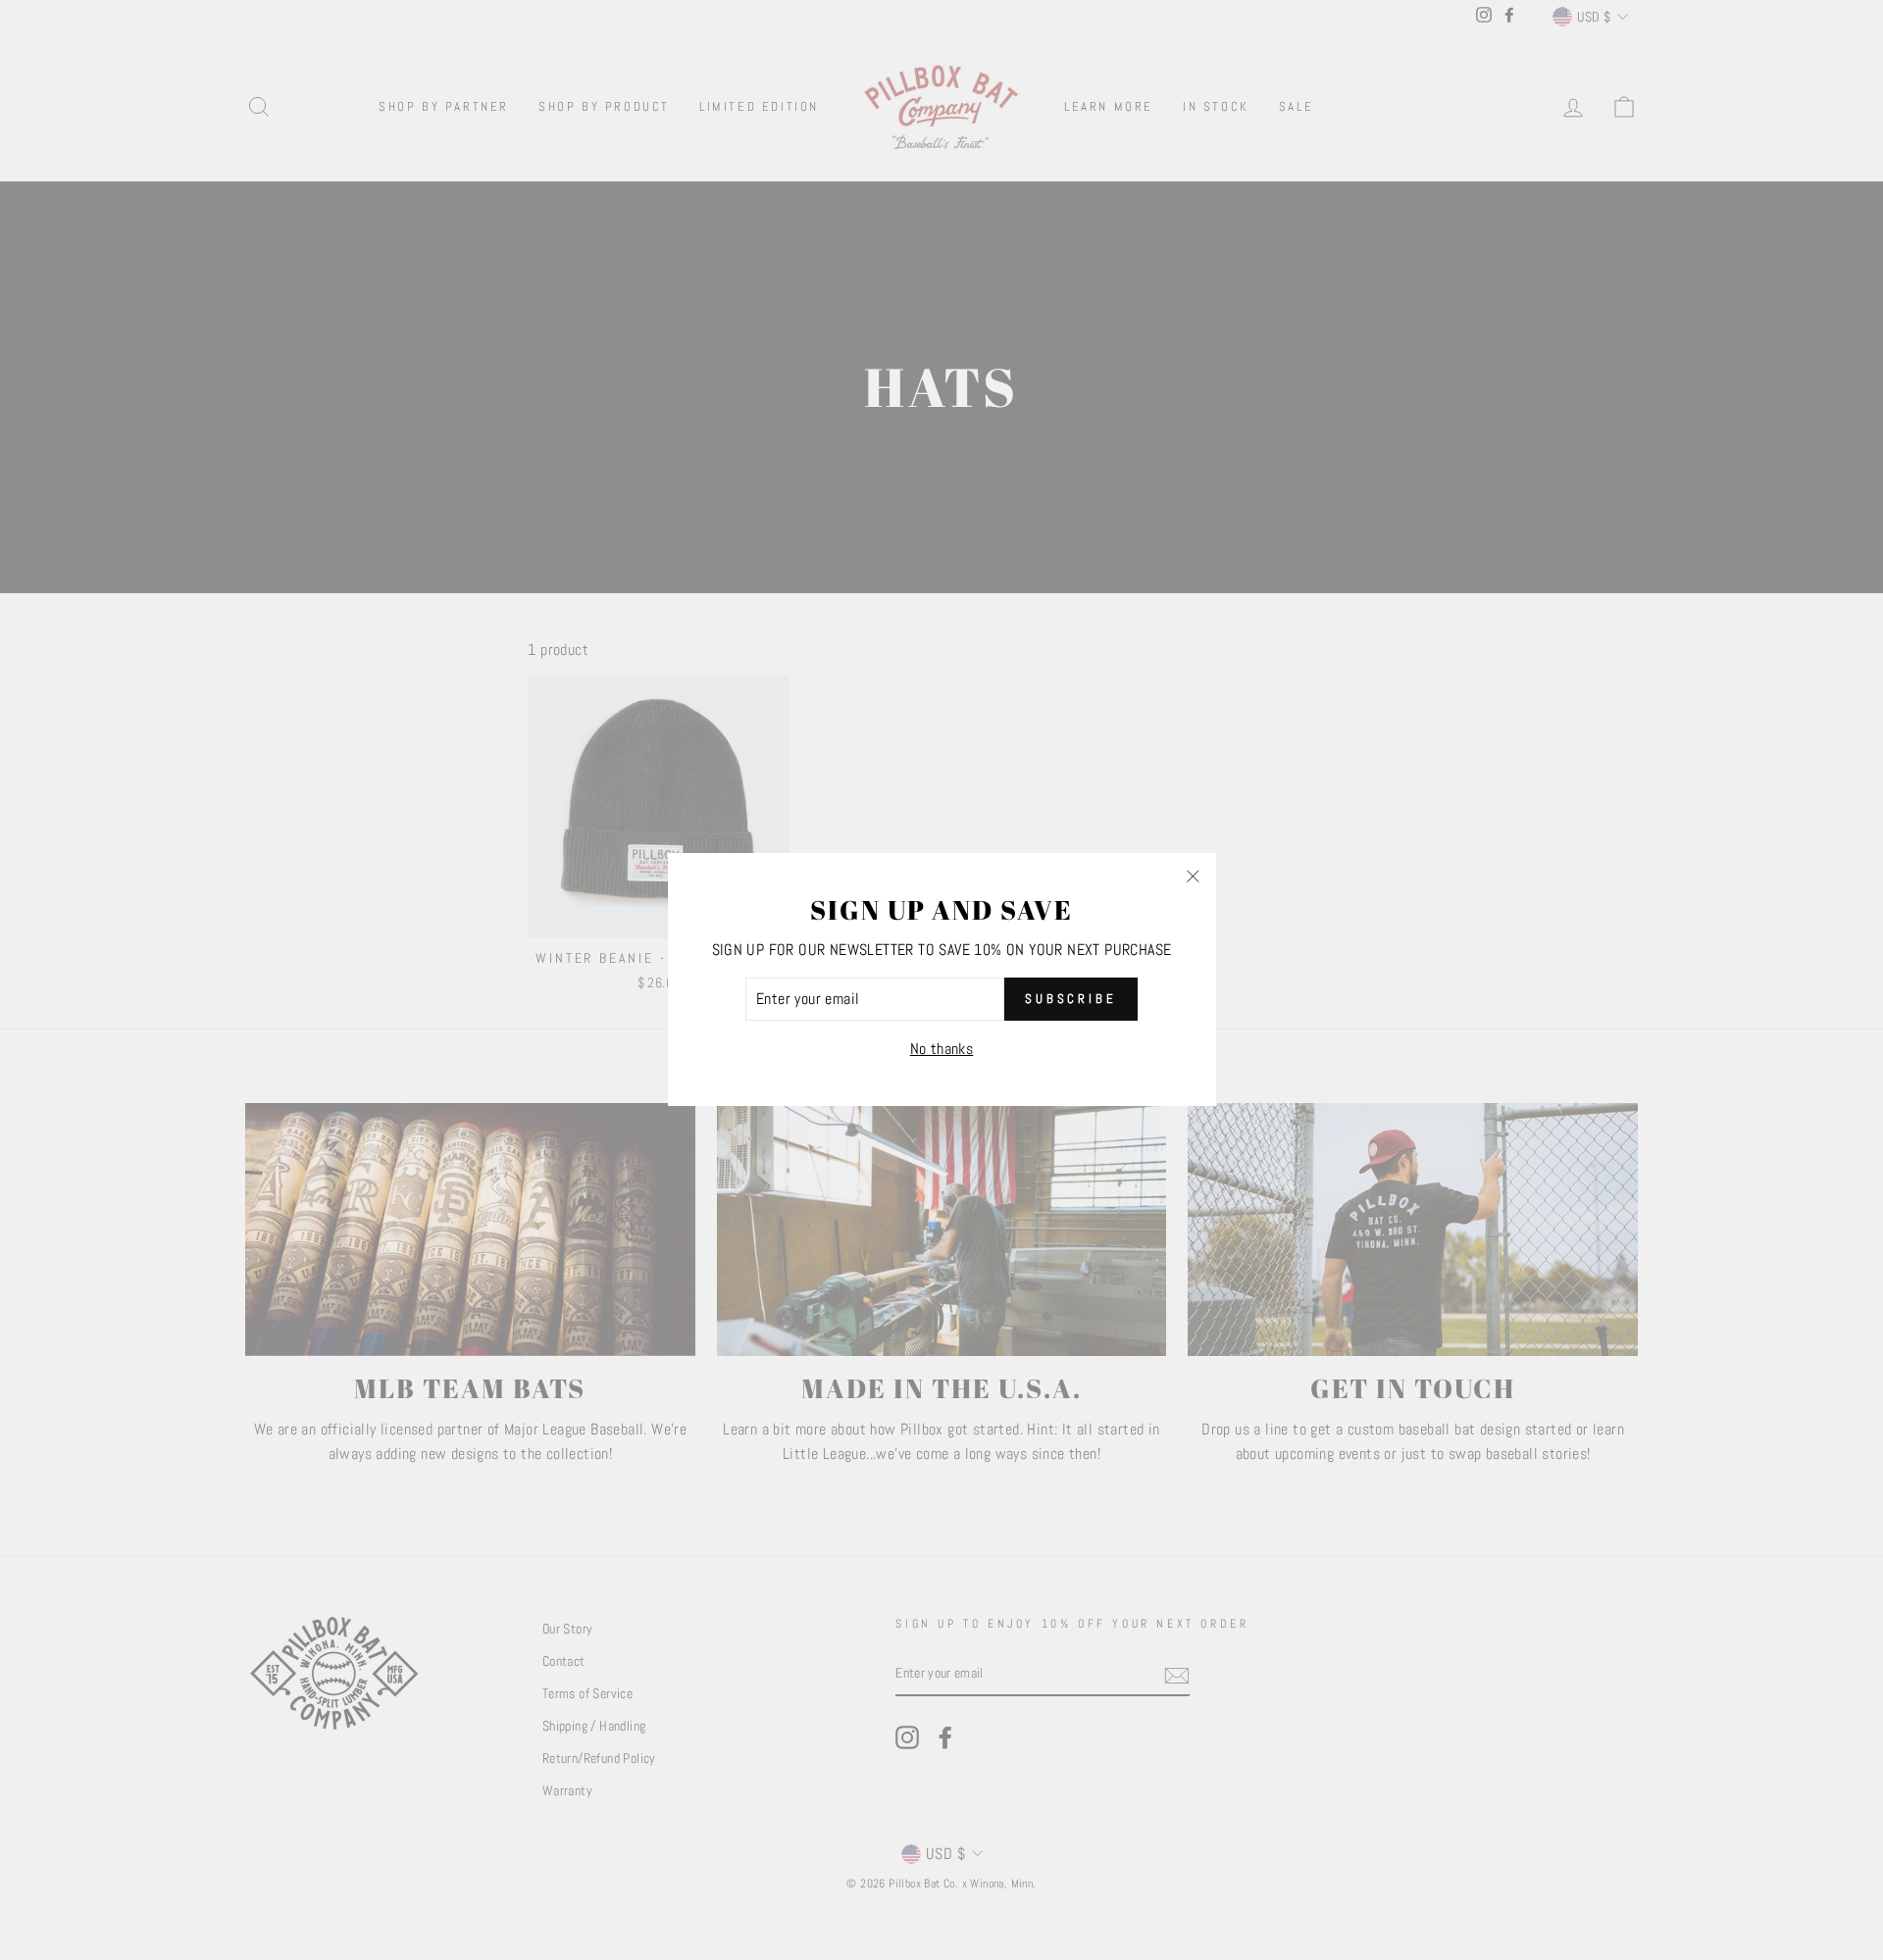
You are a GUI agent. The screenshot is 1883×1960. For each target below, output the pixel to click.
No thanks (942, 1049)
